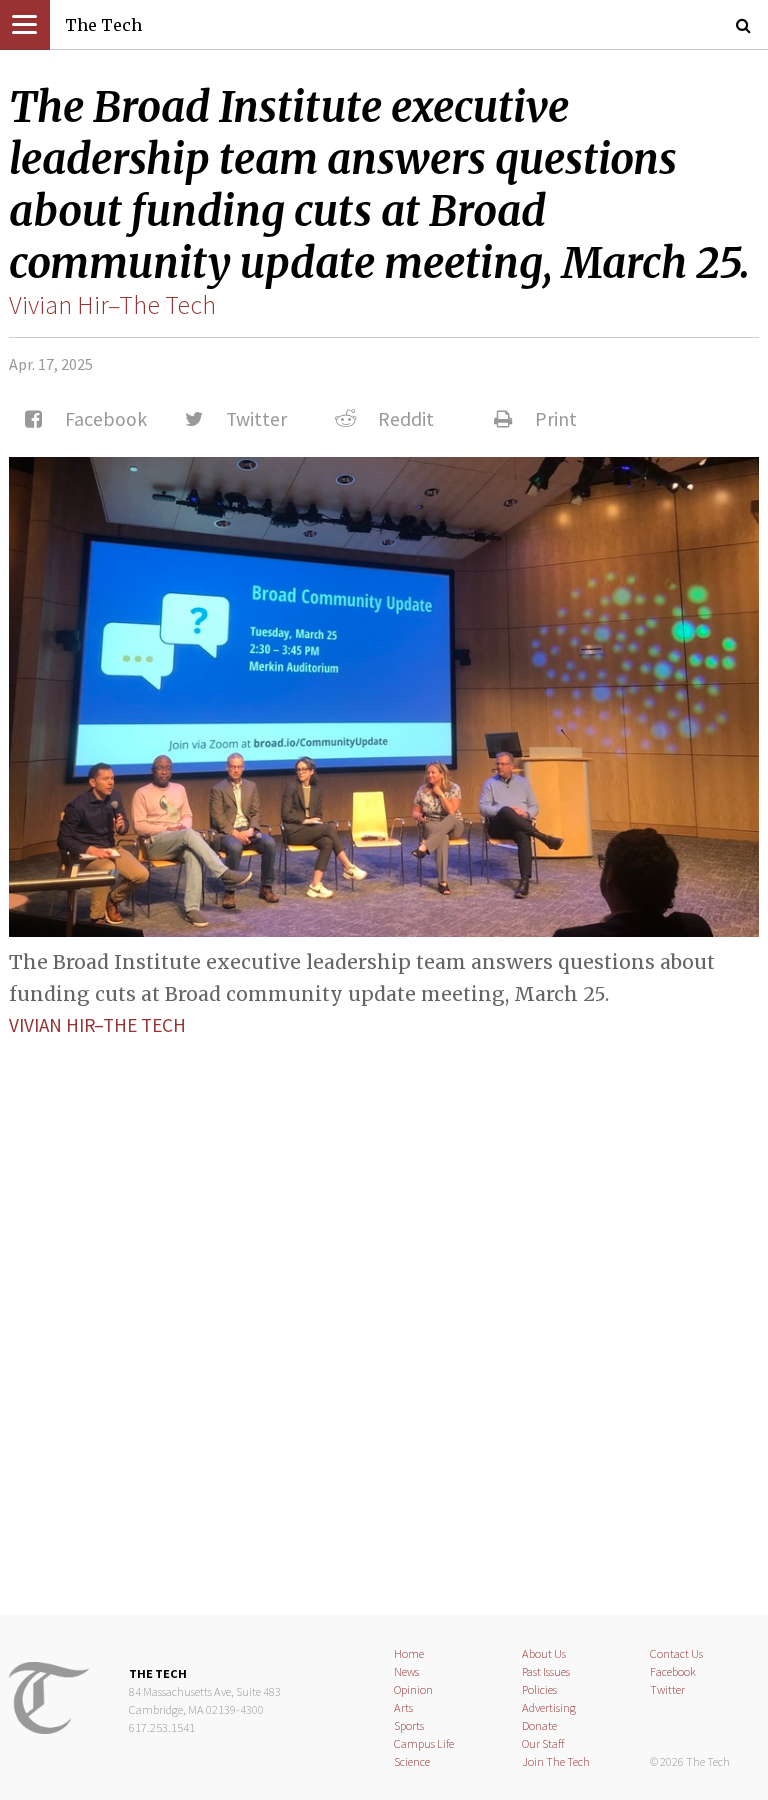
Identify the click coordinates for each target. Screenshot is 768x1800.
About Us (544, 1653)
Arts (403, 1707)
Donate (539, 1725)
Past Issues (546, 1671)
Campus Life (424, 1743)
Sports (409, 1725)
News (406, 1671)
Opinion (413, 1689)
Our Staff (543, 1743)
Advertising (549, 1707)
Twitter (667, 1689)
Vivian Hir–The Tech (112, 305)
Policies (539, 1689)
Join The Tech (556, 1761)
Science (412, 1761)
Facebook (673, 1671)
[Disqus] (384, 1309)
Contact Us (676, 1653)
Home (409, 1653)
